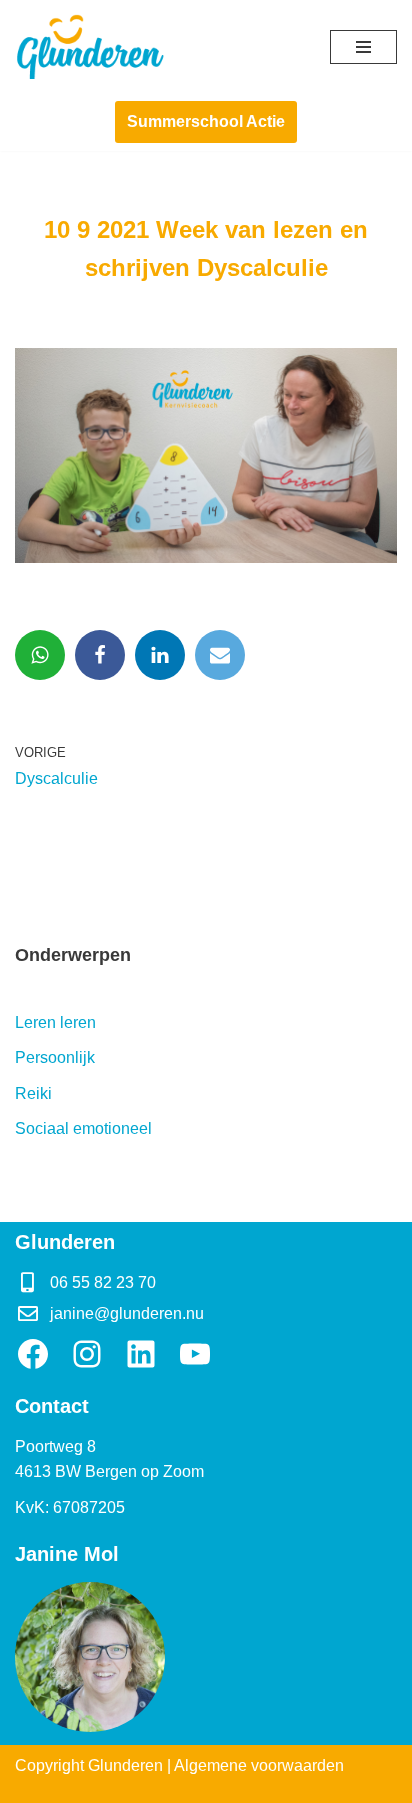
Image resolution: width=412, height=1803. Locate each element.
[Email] (220, 655)
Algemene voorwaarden (259, 1765)
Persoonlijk (55, 1057)
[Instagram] (87, 1354)
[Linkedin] (160, 655)
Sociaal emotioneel (83, 1128)
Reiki (33, 1093)
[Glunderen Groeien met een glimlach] (90, 46)
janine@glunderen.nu (127, 1313)
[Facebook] (100, 655)
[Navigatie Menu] (363, 47)
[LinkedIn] (141, 1354)
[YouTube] (195, 1354)
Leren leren (55, 1022)
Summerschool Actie (206, 121)
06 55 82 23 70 (103, 1282)
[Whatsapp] (40, 655)
